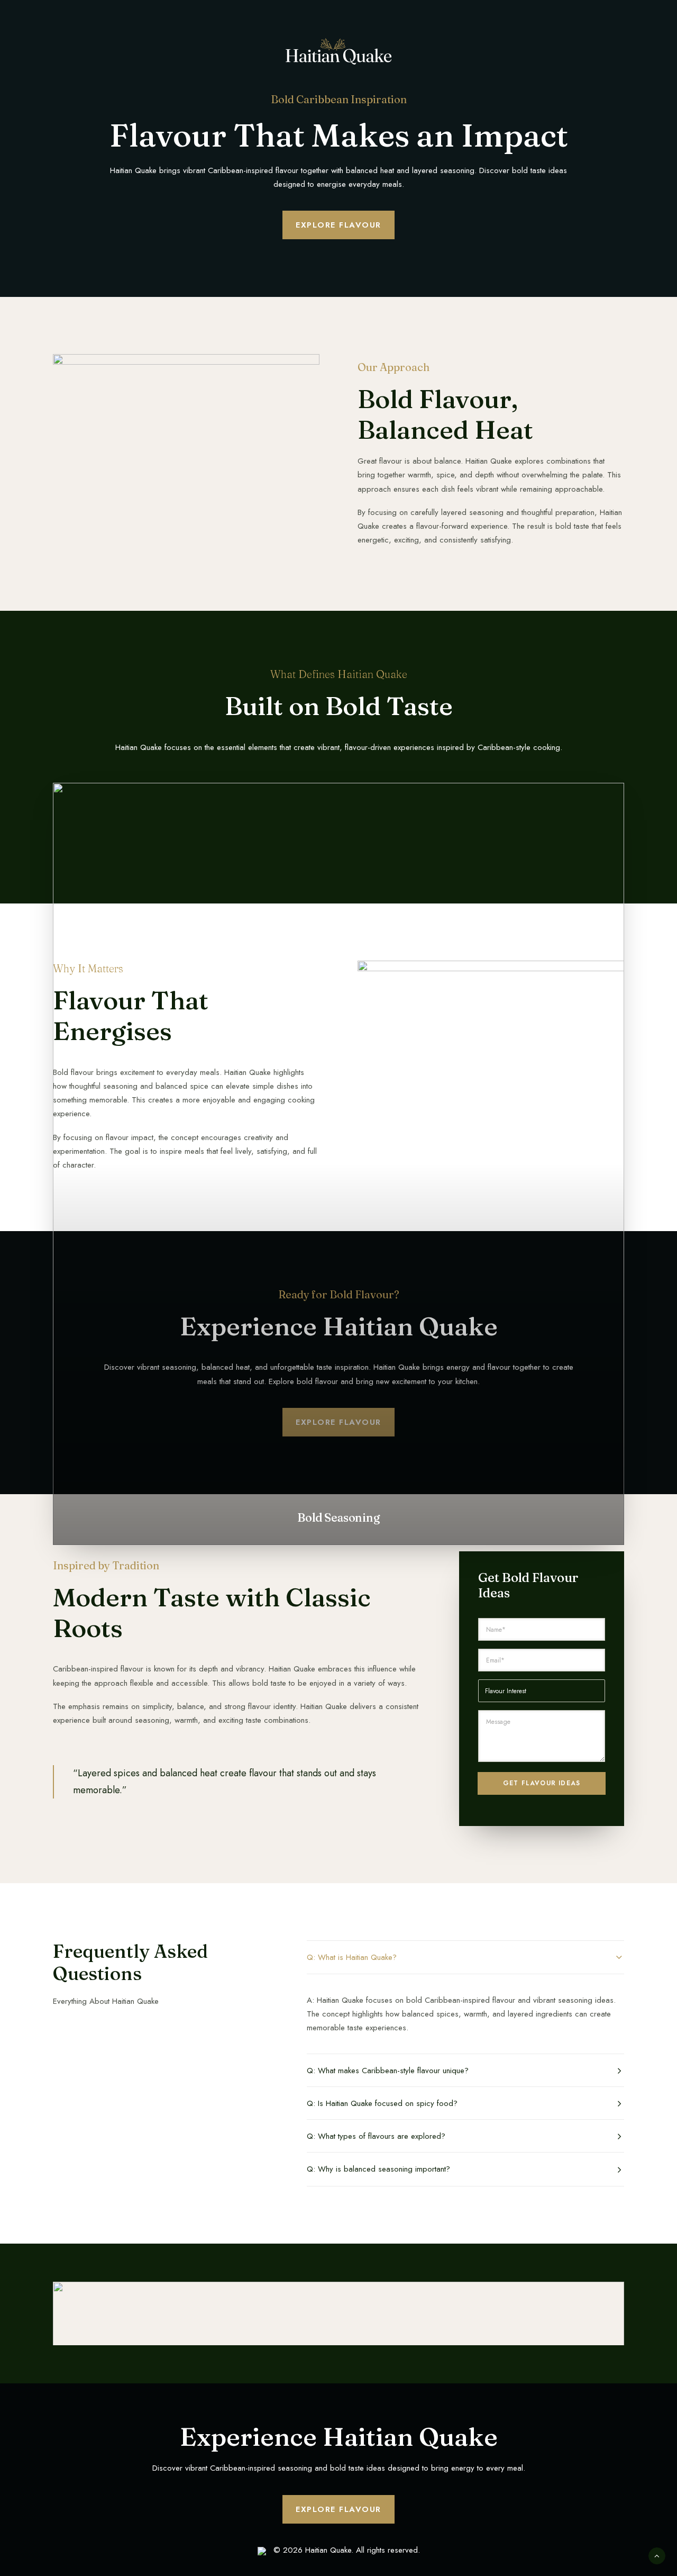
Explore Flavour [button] (338, 225)
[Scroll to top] (657, 2555)
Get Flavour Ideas (542, 1783)
